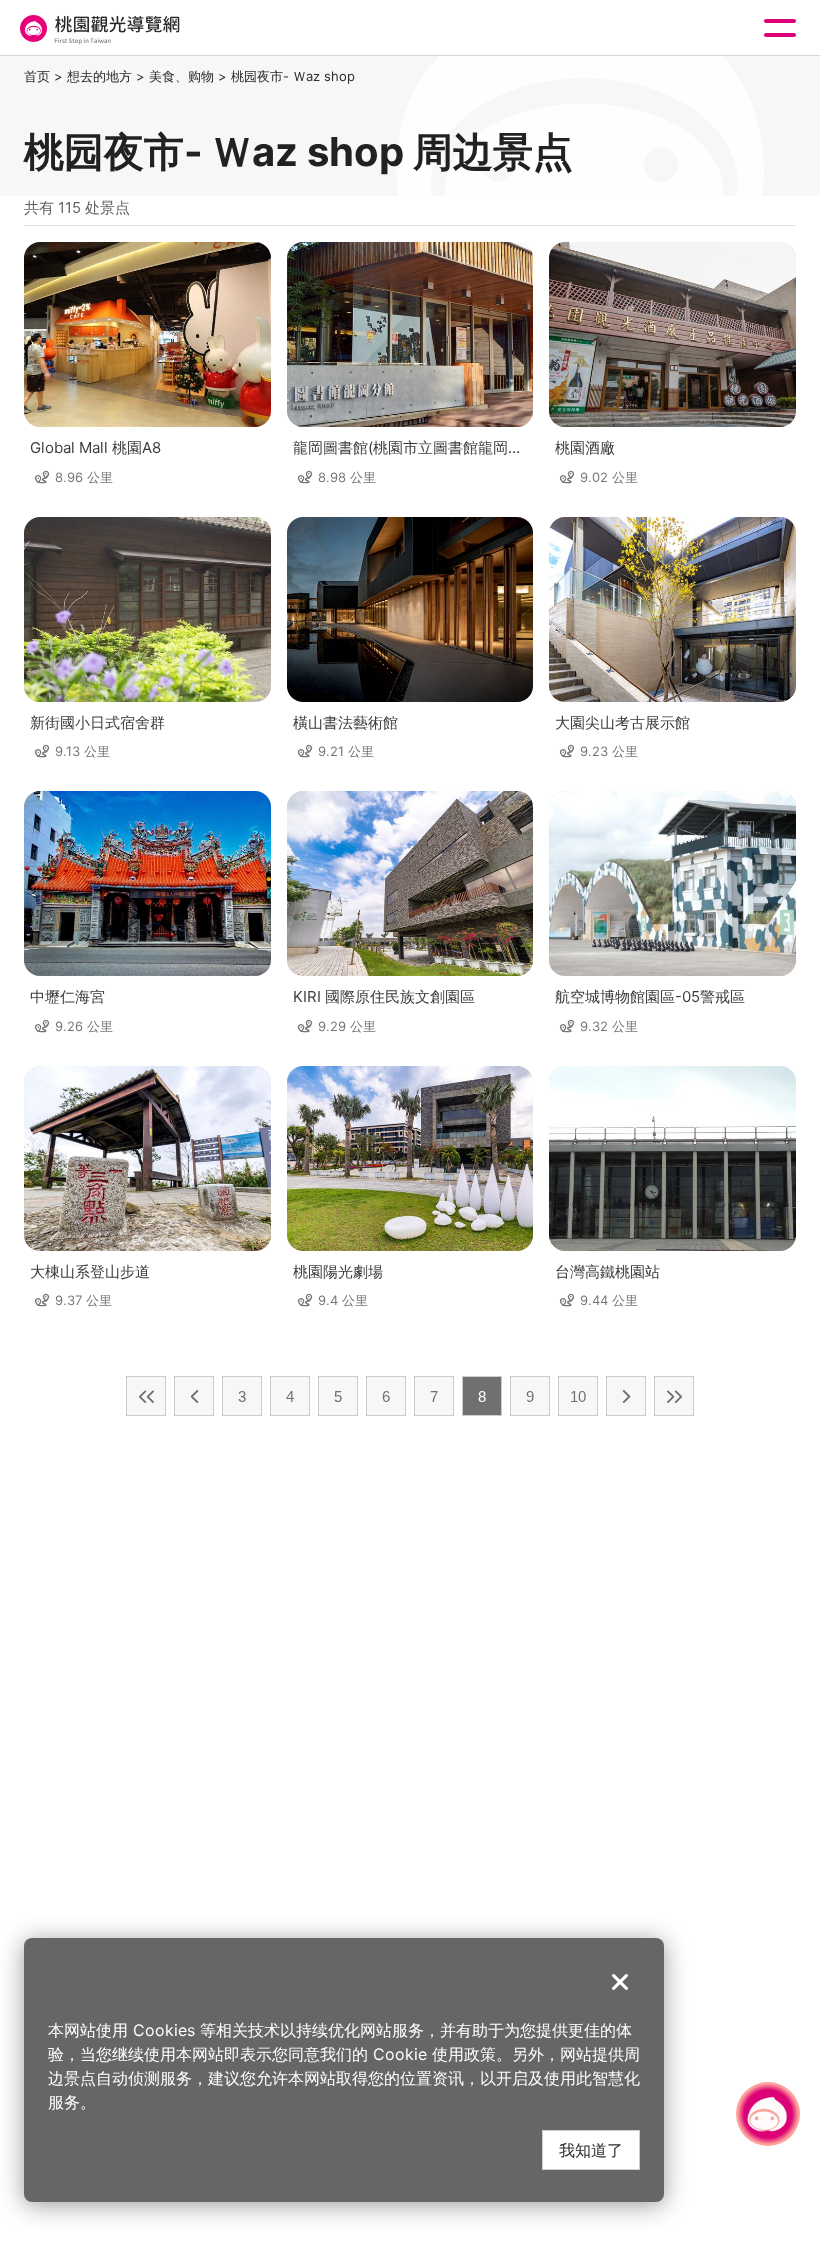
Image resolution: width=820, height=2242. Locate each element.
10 (578, 1396)
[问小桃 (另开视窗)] (768, 2114)
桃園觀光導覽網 (98, 28)
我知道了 (591, 2149)
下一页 (626, 1396)
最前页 (146, 1396)
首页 (37, 76)
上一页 (194, 1396)
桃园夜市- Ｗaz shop (293, 76)
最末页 (674, 1396)
